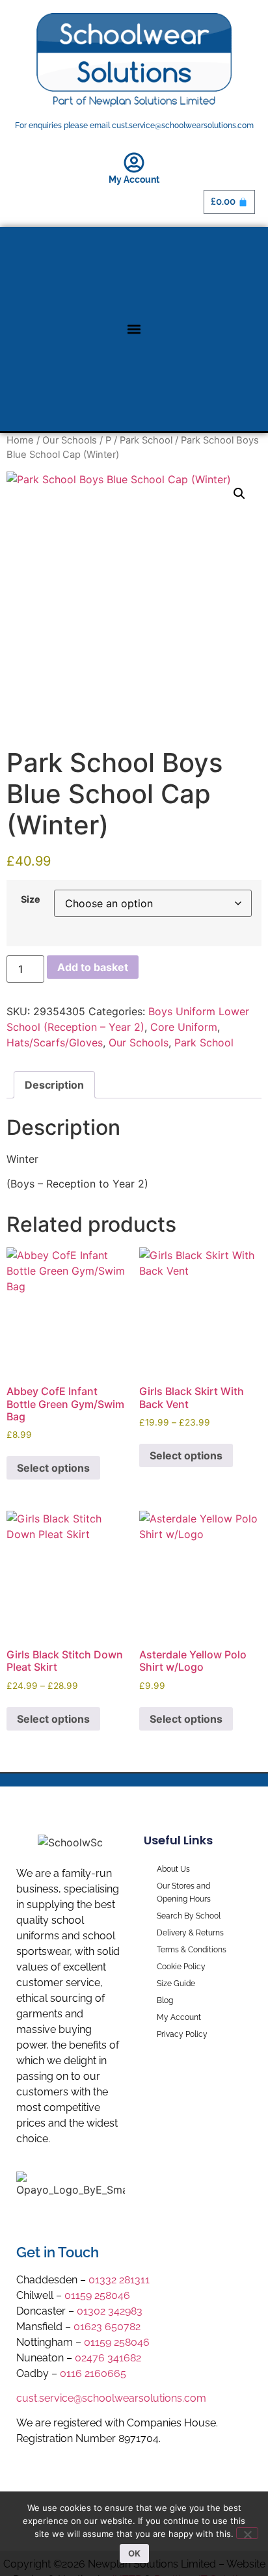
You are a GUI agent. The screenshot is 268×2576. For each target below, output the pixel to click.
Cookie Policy (181, 1967)
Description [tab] (54, 1085)
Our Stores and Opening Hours (184, 1892)
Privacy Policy (182, 2034)
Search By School (189, 1916)
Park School (146, 440)
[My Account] (134, 163)
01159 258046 (97, 2295)
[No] (247, 2533)
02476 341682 (108, 2358)
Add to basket (93, 967)
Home (20, 440)
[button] (134, 329)
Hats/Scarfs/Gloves (55, 1042)
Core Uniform (184, 1027)
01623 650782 (107, 2327)
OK (134, 2553)
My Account (134, 179)
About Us (173, 1869)
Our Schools (70, 440)
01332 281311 (119, 2280)
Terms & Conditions (192, 1950)
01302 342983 (110, 2311)
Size (31, 899)
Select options (53, 1468)
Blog (165, 2000)
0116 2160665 (93, 2373)
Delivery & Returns (190, 1933)
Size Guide (176, 1984)
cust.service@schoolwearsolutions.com (111, 2398)
